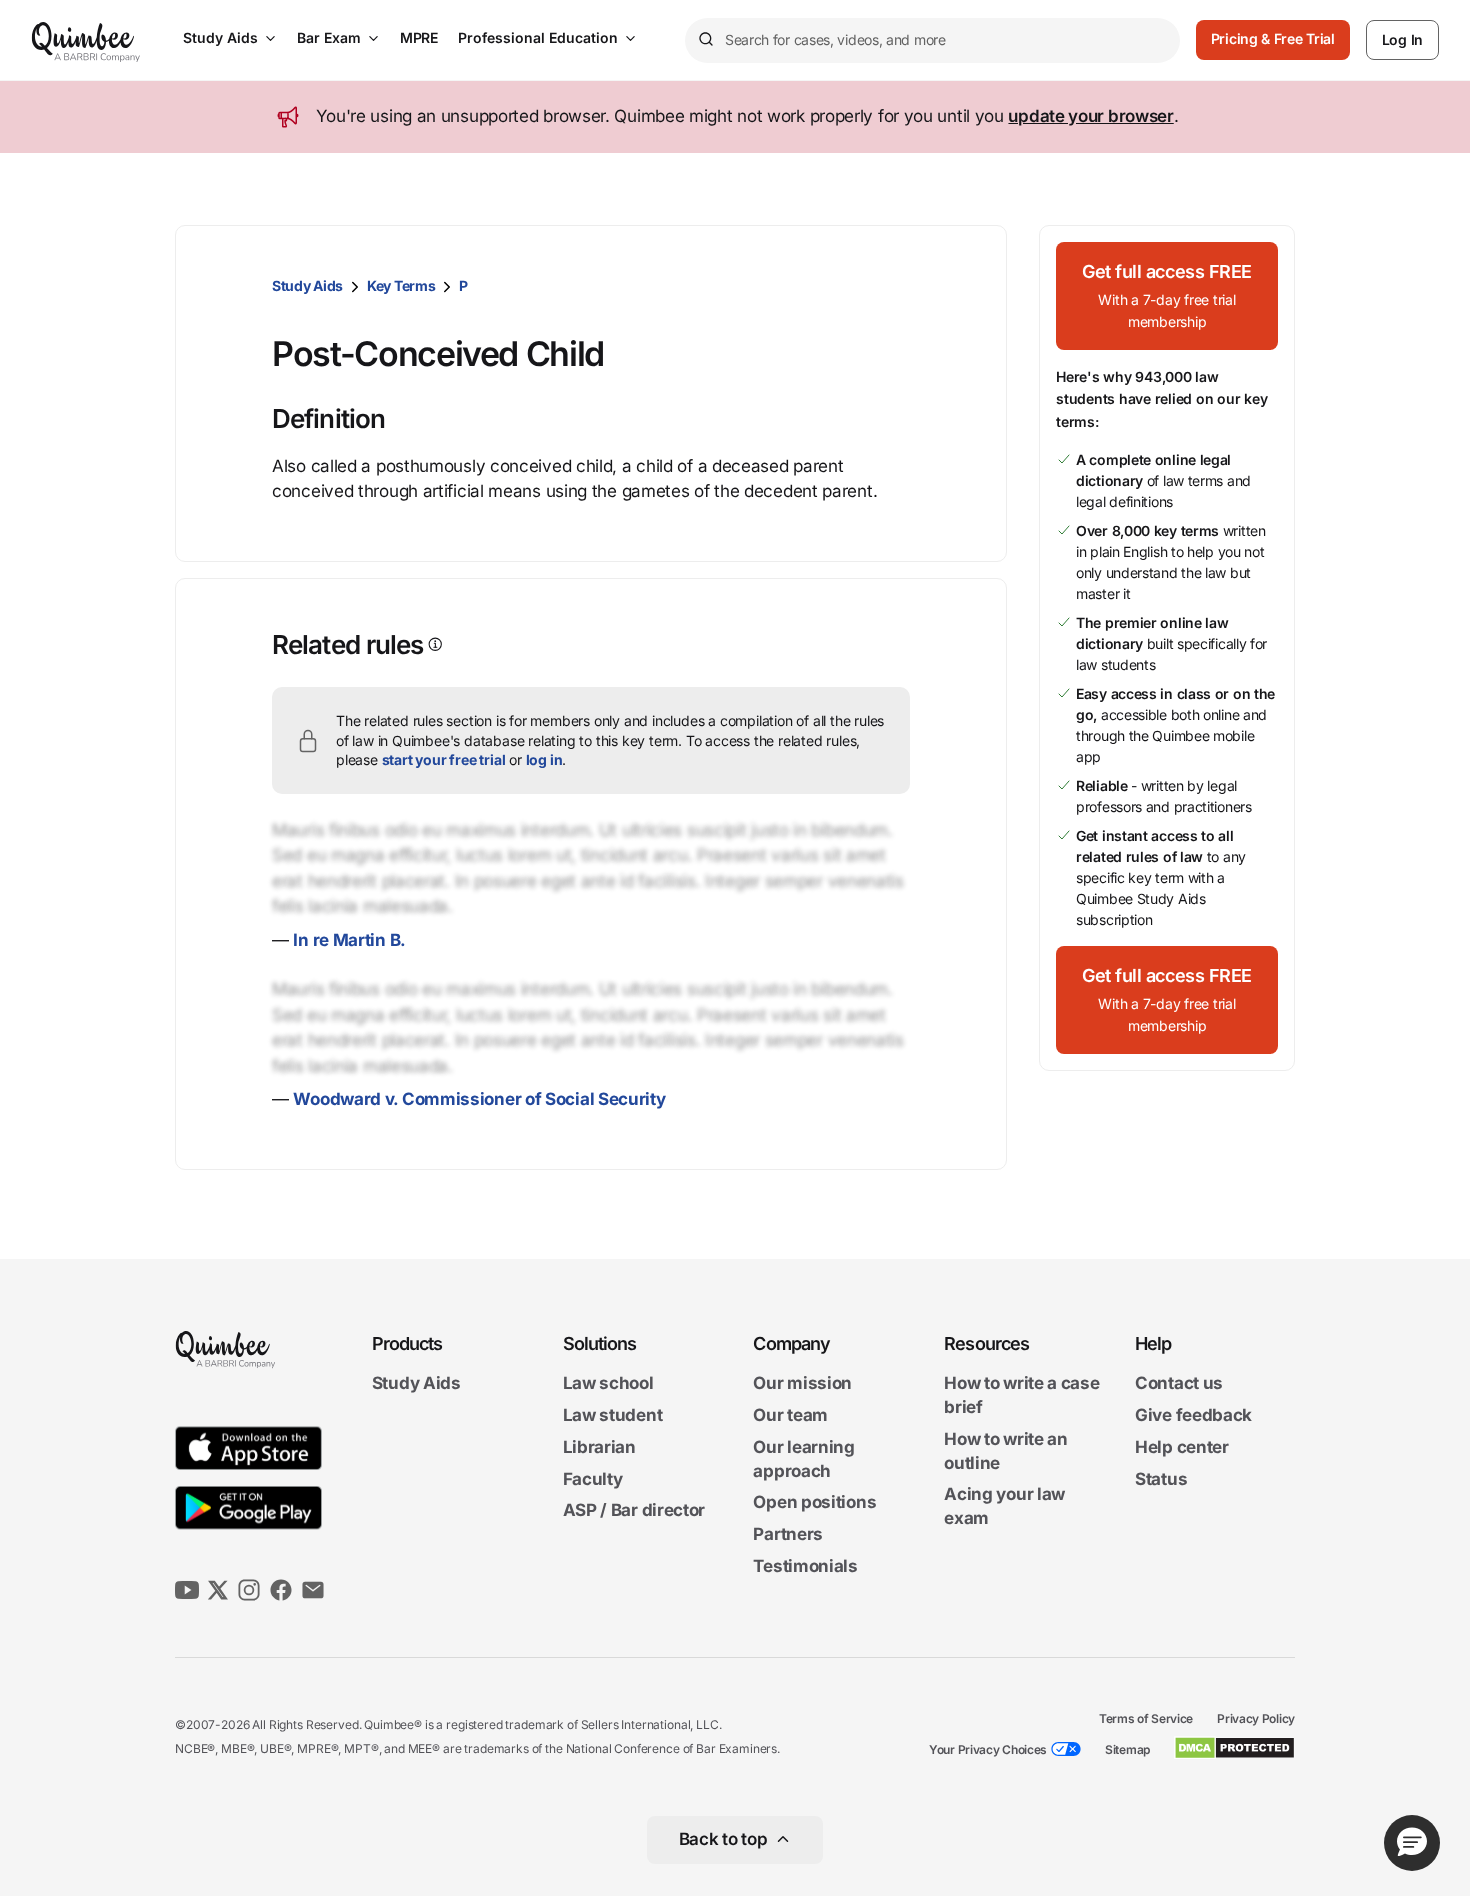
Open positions (814, 1503)
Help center (1182, 1447)
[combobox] (932, 40)
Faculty (593, 1479)
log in (544, 759)
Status (1161, 1479)
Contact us (1179, 1384)
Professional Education (538, 37)
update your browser (1090, 116)
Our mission (802, 1384)
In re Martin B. (349, 940)
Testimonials (805, 1566)
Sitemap (1127, 1749)
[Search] (705, 40)
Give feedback (1193, 1415)
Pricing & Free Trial (1273, 38)
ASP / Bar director (634, 1511)
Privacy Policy (1256, 1718)
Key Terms (401, 285)
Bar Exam (329, 37)
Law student (613, 1415)
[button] (1167, 296)
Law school (608, 1384)
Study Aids (220, 37)
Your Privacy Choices (988, 1749)
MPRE (419, 37)
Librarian (599, 1447)
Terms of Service (1146, 1718)
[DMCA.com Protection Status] (1234, 1748)
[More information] (433, 644)
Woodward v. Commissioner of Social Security (479, 1099)
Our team (790, 1415)
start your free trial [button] (444, 759)
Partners (788, 1534)
